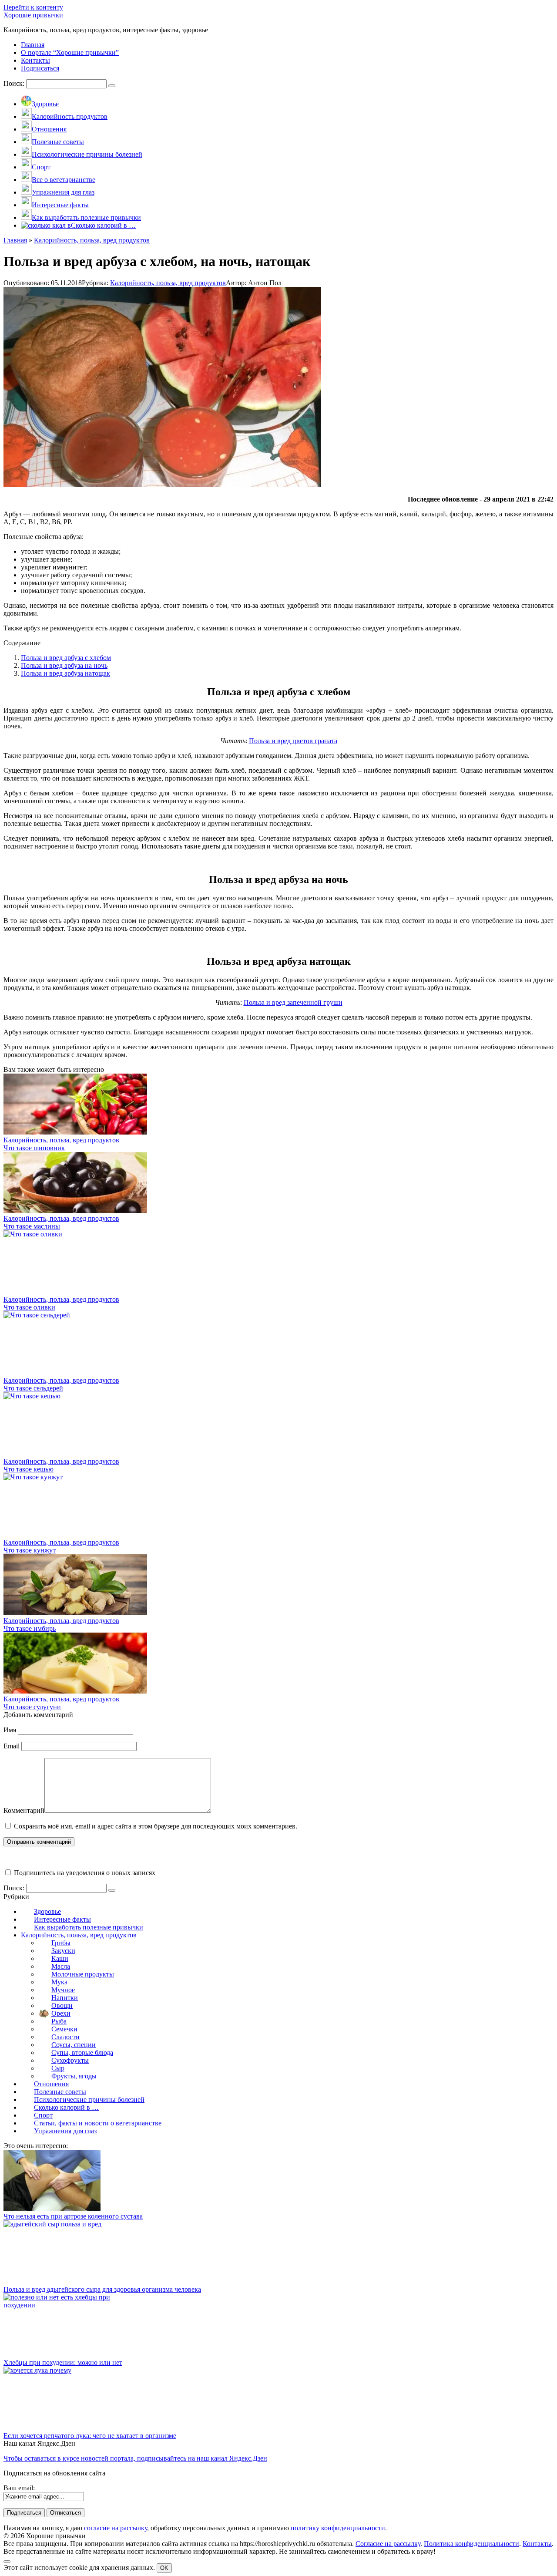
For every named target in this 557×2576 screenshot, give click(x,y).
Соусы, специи (74, 2045)
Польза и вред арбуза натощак (65, 673)
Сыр (58, 2068)
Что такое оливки (29, 1307)
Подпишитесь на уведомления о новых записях (84, 1873)
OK (164, 2568)
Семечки (64, 2029)
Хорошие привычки (33, 15)
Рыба (59, 2021)
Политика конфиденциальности (471, 2544)
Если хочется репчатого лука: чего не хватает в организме (90, 2436)
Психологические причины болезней (89, 2100)
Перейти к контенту (33, 7)
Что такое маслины (32, 1226)
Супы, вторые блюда (82, 2052)
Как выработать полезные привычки (89, 1927)
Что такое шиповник (34, 1148)
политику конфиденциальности (338, 2528)
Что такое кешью (29, 1469)
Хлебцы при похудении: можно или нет (63, 2362)
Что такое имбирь (30, 1628)
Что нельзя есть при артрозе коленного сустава (73, 2216)
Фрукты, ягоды (74, 2076)
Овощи (62, 2005)
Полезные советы (60, 2092)
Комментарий (24, 1810)
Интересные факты (62, 1919)
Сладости (65, 2037)
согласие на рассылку (116, 2528)
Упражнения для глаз (65, 2131)
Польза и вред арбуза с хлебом (66, 658)
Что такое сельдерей (33, 1388)
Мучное (63, 1990)
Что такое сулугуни (32, 1707)
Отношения (51, 2084)
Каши (60, 1958)
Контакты (537, 2544)
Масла (61, 1966)
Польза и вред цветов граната (293, 741)
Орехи (61, 2013)
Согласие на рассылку (388, 2544)
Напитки (65, 1998)
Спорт (43, 2115)
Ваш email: (19, 2488)
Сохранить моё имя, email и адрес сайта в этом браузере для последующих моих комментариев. (156, 1826)
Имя (10, 1730)
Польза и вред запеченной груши (293, 1002)
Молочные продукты (83, 1974)
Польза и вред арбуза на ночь (64, 665)
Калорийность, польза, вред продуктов (168, 283)
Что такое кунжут (30, 1550)
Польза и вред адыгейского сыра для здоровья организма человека (102, 2289)
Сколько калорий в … (66, 2107)
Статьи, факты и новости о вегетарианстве (98, 2123)
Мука (59, 1982)
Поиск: (15, 83)
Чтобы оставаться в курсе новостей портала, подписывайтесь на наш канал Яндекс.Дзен (135, 2458)
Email (12, 1746)
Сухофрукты (70, 2060)
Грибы (61, 1943)
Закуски (63, 1951)
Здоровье (47, 1911)
